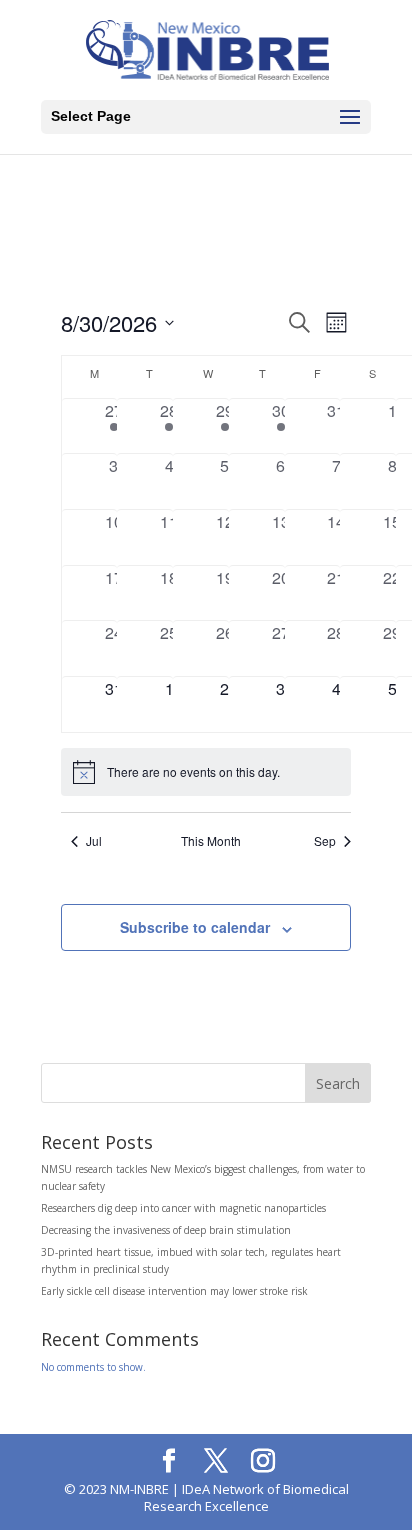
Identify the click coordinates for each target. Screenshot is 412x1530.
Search (338, 1083)
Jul (94, 841)
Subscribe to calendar (195, 927)
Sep (325, 841)
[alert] (206, 772)
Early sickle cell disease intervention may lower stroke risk (174, 1291)
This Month (211, 841)
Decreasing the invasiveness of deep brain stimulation (166, 1230)
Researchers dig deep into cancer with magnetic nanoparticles (183, 1208)
